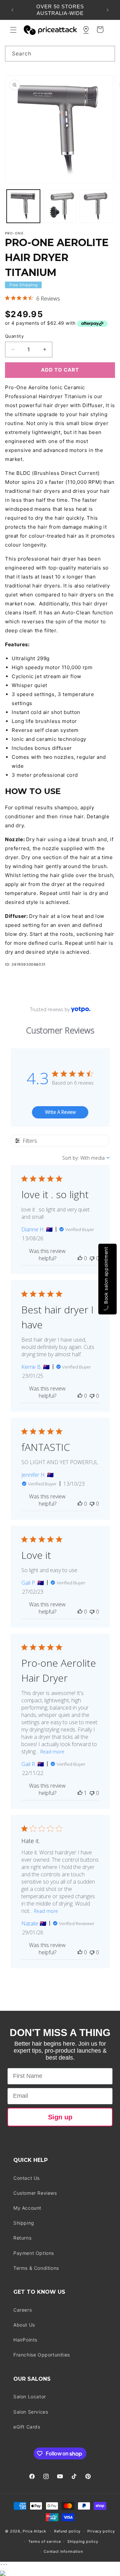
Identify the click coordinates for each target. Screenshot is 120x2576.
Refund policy (67, 2531)
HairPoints (25, 2340)
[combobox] (60, 54)
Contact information (63, 2551)
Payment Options (34, 2253)
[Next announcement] (108, 10)
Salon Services (31, 2412)
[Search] (107, 53)
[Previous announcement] (12, 10)
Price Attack (34, 2531)
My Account (27, 2208)
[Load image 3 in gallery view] (96, 206)
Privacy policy (101, 2531)
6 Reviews (48, 299)
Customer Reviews (35, 2193)
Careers (22, 2310)
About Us (24, 2325)
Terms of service (44, 2541)
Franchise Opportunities (42, 2355)
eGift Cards (27, 2427)
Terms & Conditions (36, 2268)
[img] (7, 298)
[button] (13, 30)
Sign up (60, 2117)
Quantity (14, 336)
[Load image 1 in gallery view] (23, 206)
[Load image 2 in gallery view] (60, 206)
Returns (22, 2238)
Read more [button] (52, 1752)
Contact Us (26, 2178)
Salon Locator (30, 2397)
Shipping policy (83, 2541)
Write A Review (60, 1112)
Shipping (24, 2223)
